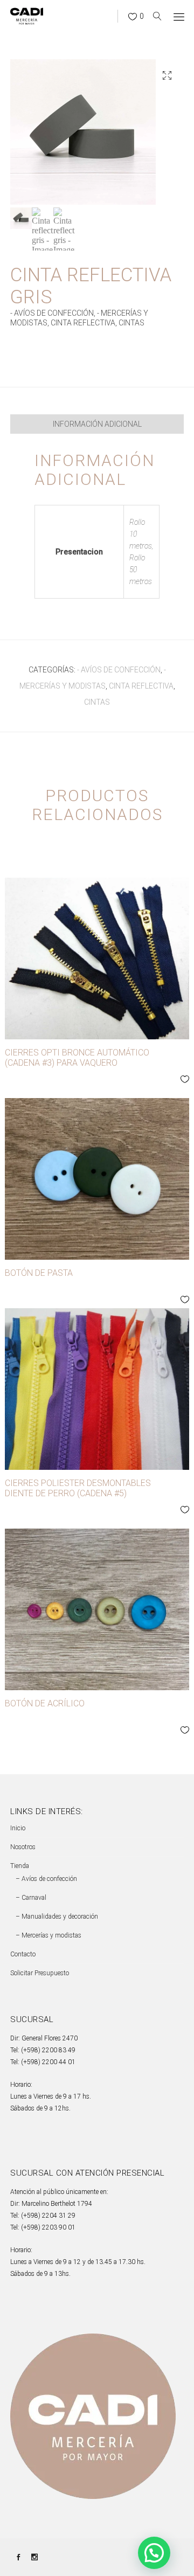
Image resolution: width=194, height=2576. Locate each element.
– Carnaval (31, 1898)
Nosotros (23, 1847)
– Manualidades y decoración (57, 1917)
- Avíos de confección (52, 313)
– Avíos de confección (46, 1879)
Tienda (20, 1866)
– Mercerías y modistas (48, 1935)
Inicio (18, 1828)
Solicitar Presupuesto (40, 1973)
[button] (167, 75)
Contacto (23, 1954)
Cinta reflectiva (83, 323)
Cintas (131, 323)
